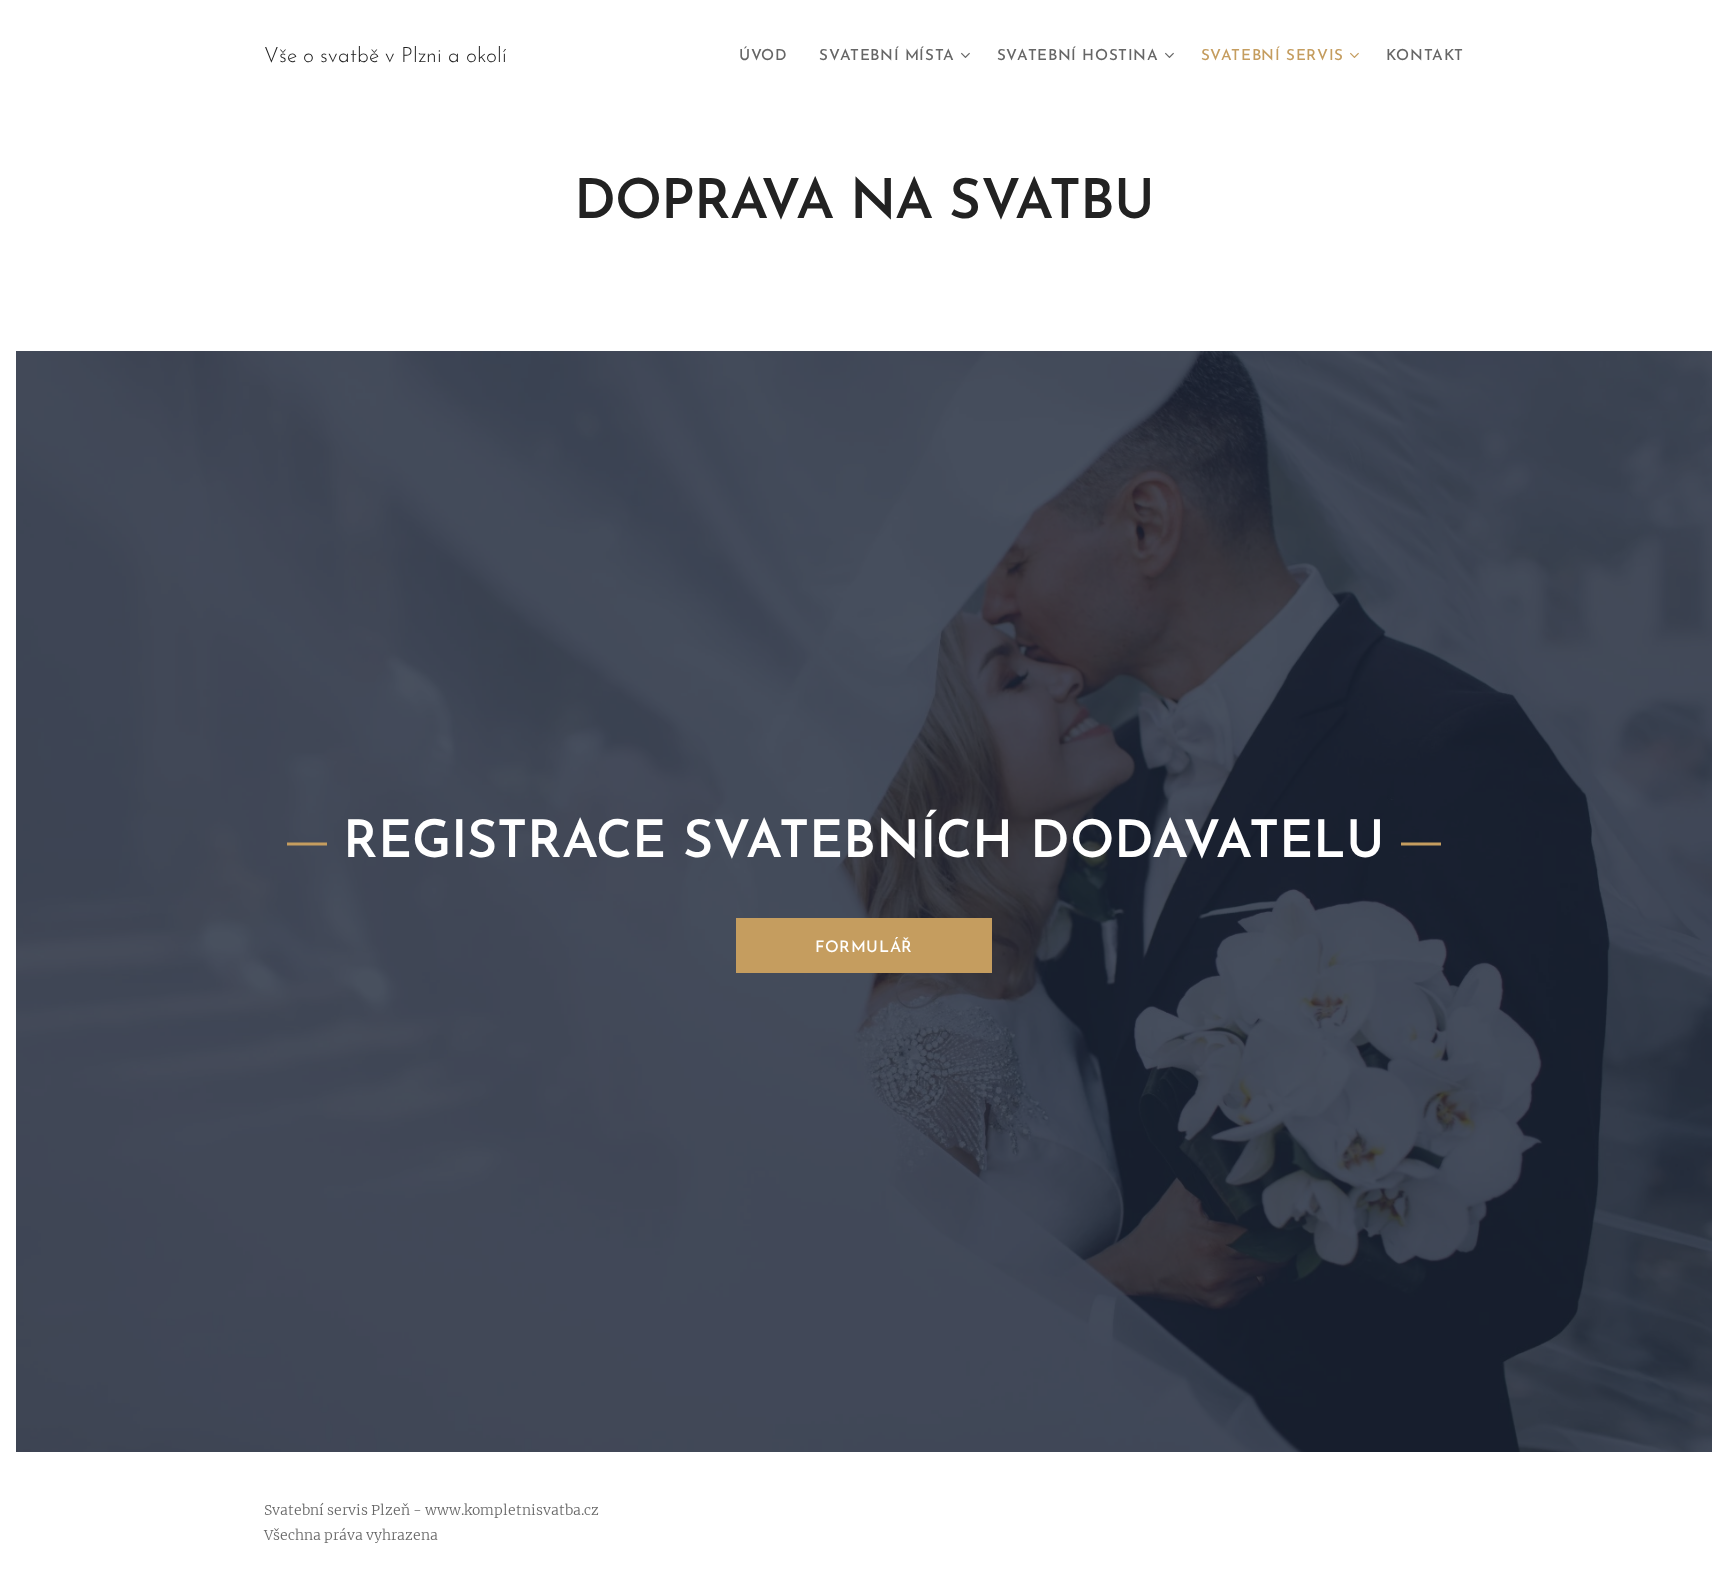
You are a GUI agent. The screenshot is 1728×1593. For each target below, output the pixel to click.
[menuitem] (768, 57)
